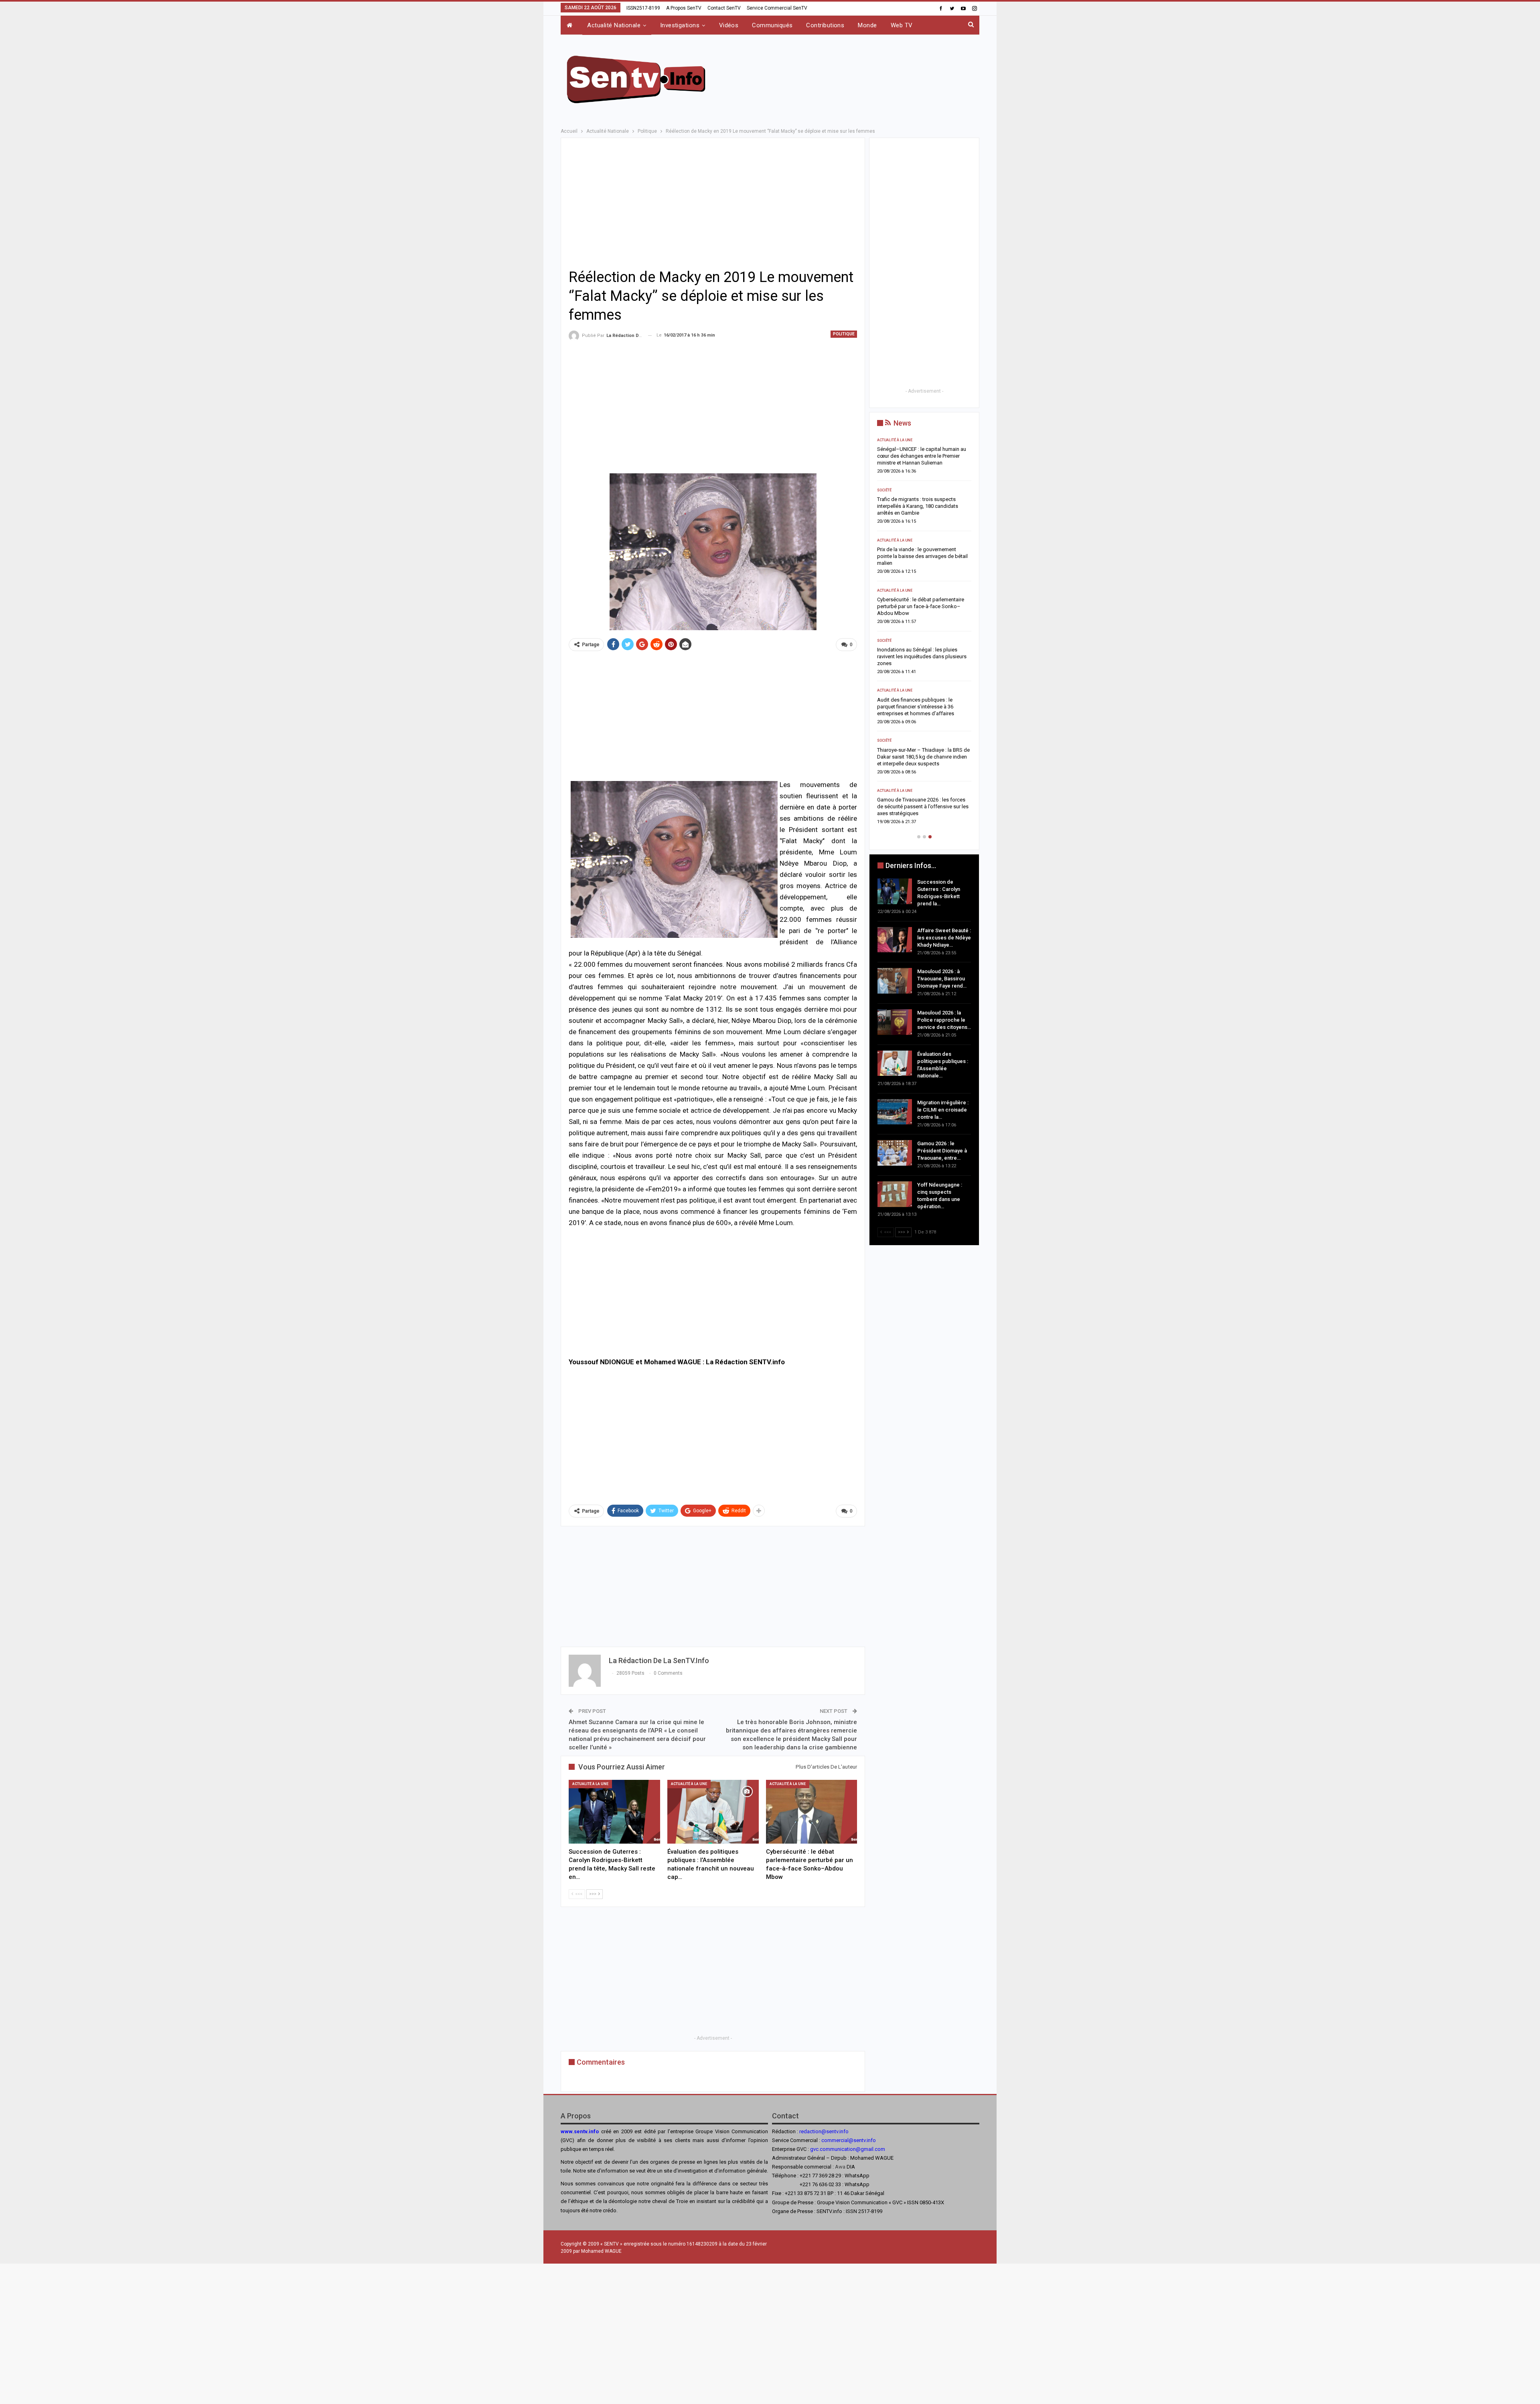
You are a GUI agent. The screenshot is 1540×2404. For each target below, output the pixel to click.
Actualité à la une (590, 1784)
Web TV (902, 25)
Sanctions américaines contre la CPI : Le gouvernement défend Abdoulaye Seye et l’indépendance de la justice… (940, 743)
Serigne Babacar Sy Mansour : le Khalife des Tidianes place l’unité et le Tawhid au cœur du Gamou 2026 (942, 456)
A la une (903, 684)
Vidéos (729, 25)
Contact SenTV (724, 8)
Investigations (680, 25)
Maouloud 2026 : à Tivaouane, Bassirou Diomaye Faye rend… (942, 979)
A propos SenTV (684, 8)
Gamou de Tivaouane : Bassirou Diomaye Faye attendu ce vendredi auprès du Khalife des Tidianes (934, 650)
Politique (844, 334)
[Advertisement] (851, 78)
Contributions (825, 25)
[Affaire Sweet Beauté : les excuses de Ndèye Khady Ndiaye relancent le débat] (895, 940)
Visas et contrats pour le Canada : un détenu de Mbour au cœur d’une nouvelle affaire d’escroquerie (942, 549)
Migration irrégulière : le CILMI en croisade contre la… (943, 1110)
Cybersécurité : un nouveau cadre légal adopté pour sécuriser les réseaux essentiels (939, 793)
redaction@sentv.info (824, 2131)
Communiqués (772, 25)
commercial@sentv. (844, 2140)
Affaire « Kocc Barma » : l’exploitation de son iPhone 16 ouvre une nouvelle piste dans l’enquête (941, 599)
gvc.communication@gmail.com (848, 2149)
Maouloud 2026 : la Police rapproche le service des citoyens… (944, 1020)
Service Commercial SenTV (777, 8)
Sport (900, 490)
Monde (867, 25)
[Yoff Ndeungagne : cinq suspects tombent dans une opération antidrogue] (895, 1194)
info (871, 2140)
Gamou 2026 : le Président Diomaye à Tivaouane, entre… (942, 1151)
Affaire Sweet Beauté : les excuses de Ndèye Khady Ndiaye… (944, 938)
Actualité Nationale (614, 25)
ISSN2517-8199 (643, 8)
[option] (942, 627)
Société (902, 440)
